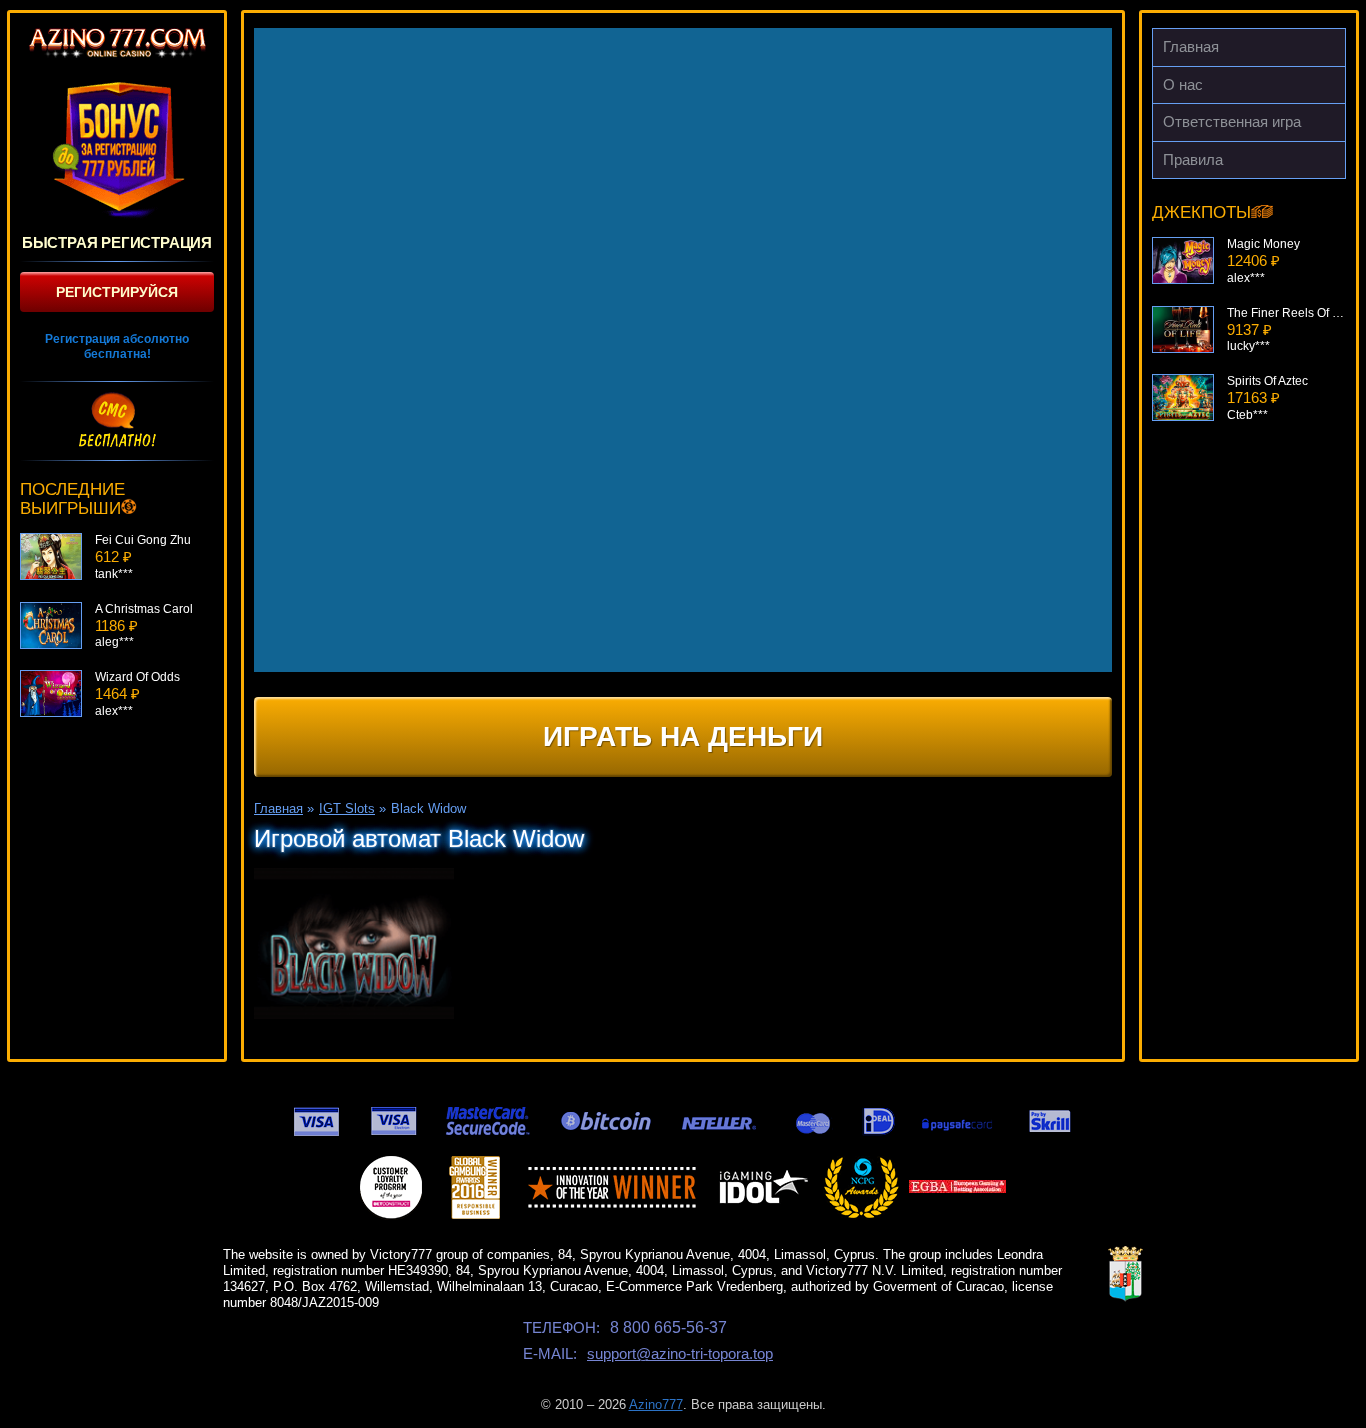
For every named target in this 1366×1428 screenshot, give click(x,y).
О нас (1183, 84)
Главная (1191, 46)
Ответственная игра (1232, 121)
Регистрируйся (117, 292)
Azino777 (656, 1404)
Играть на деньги (683, 736)
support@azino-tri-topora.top (680, 1353)
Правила (1193, 159)
